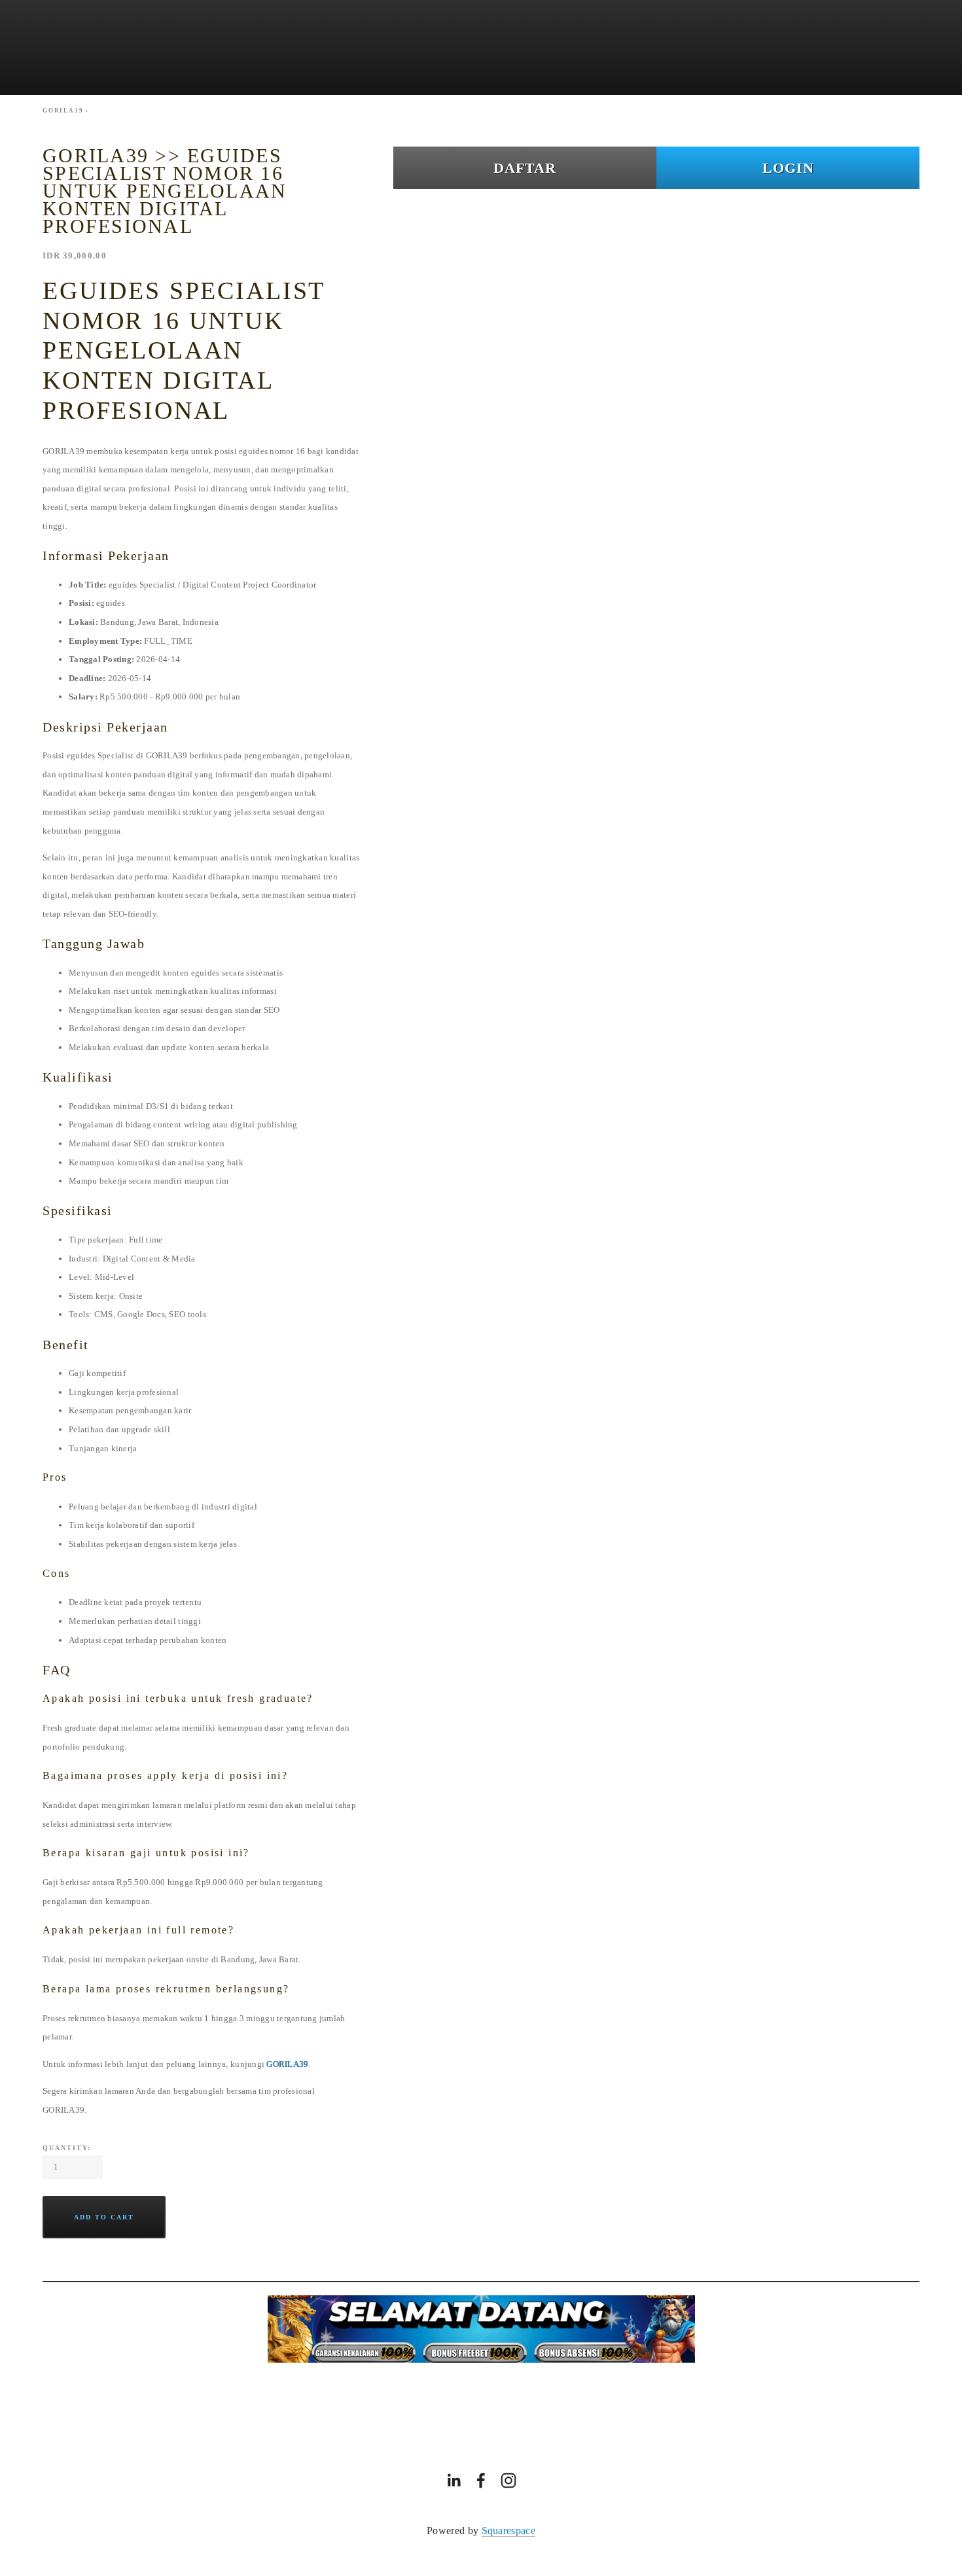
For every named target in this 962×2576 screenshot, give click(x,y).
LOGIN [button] (788, 168)
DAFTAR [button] (525, 168)
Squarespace (509, 2531)
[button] (104, 2217)
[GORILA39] (454, 2480)
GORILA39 (287, 2064)
